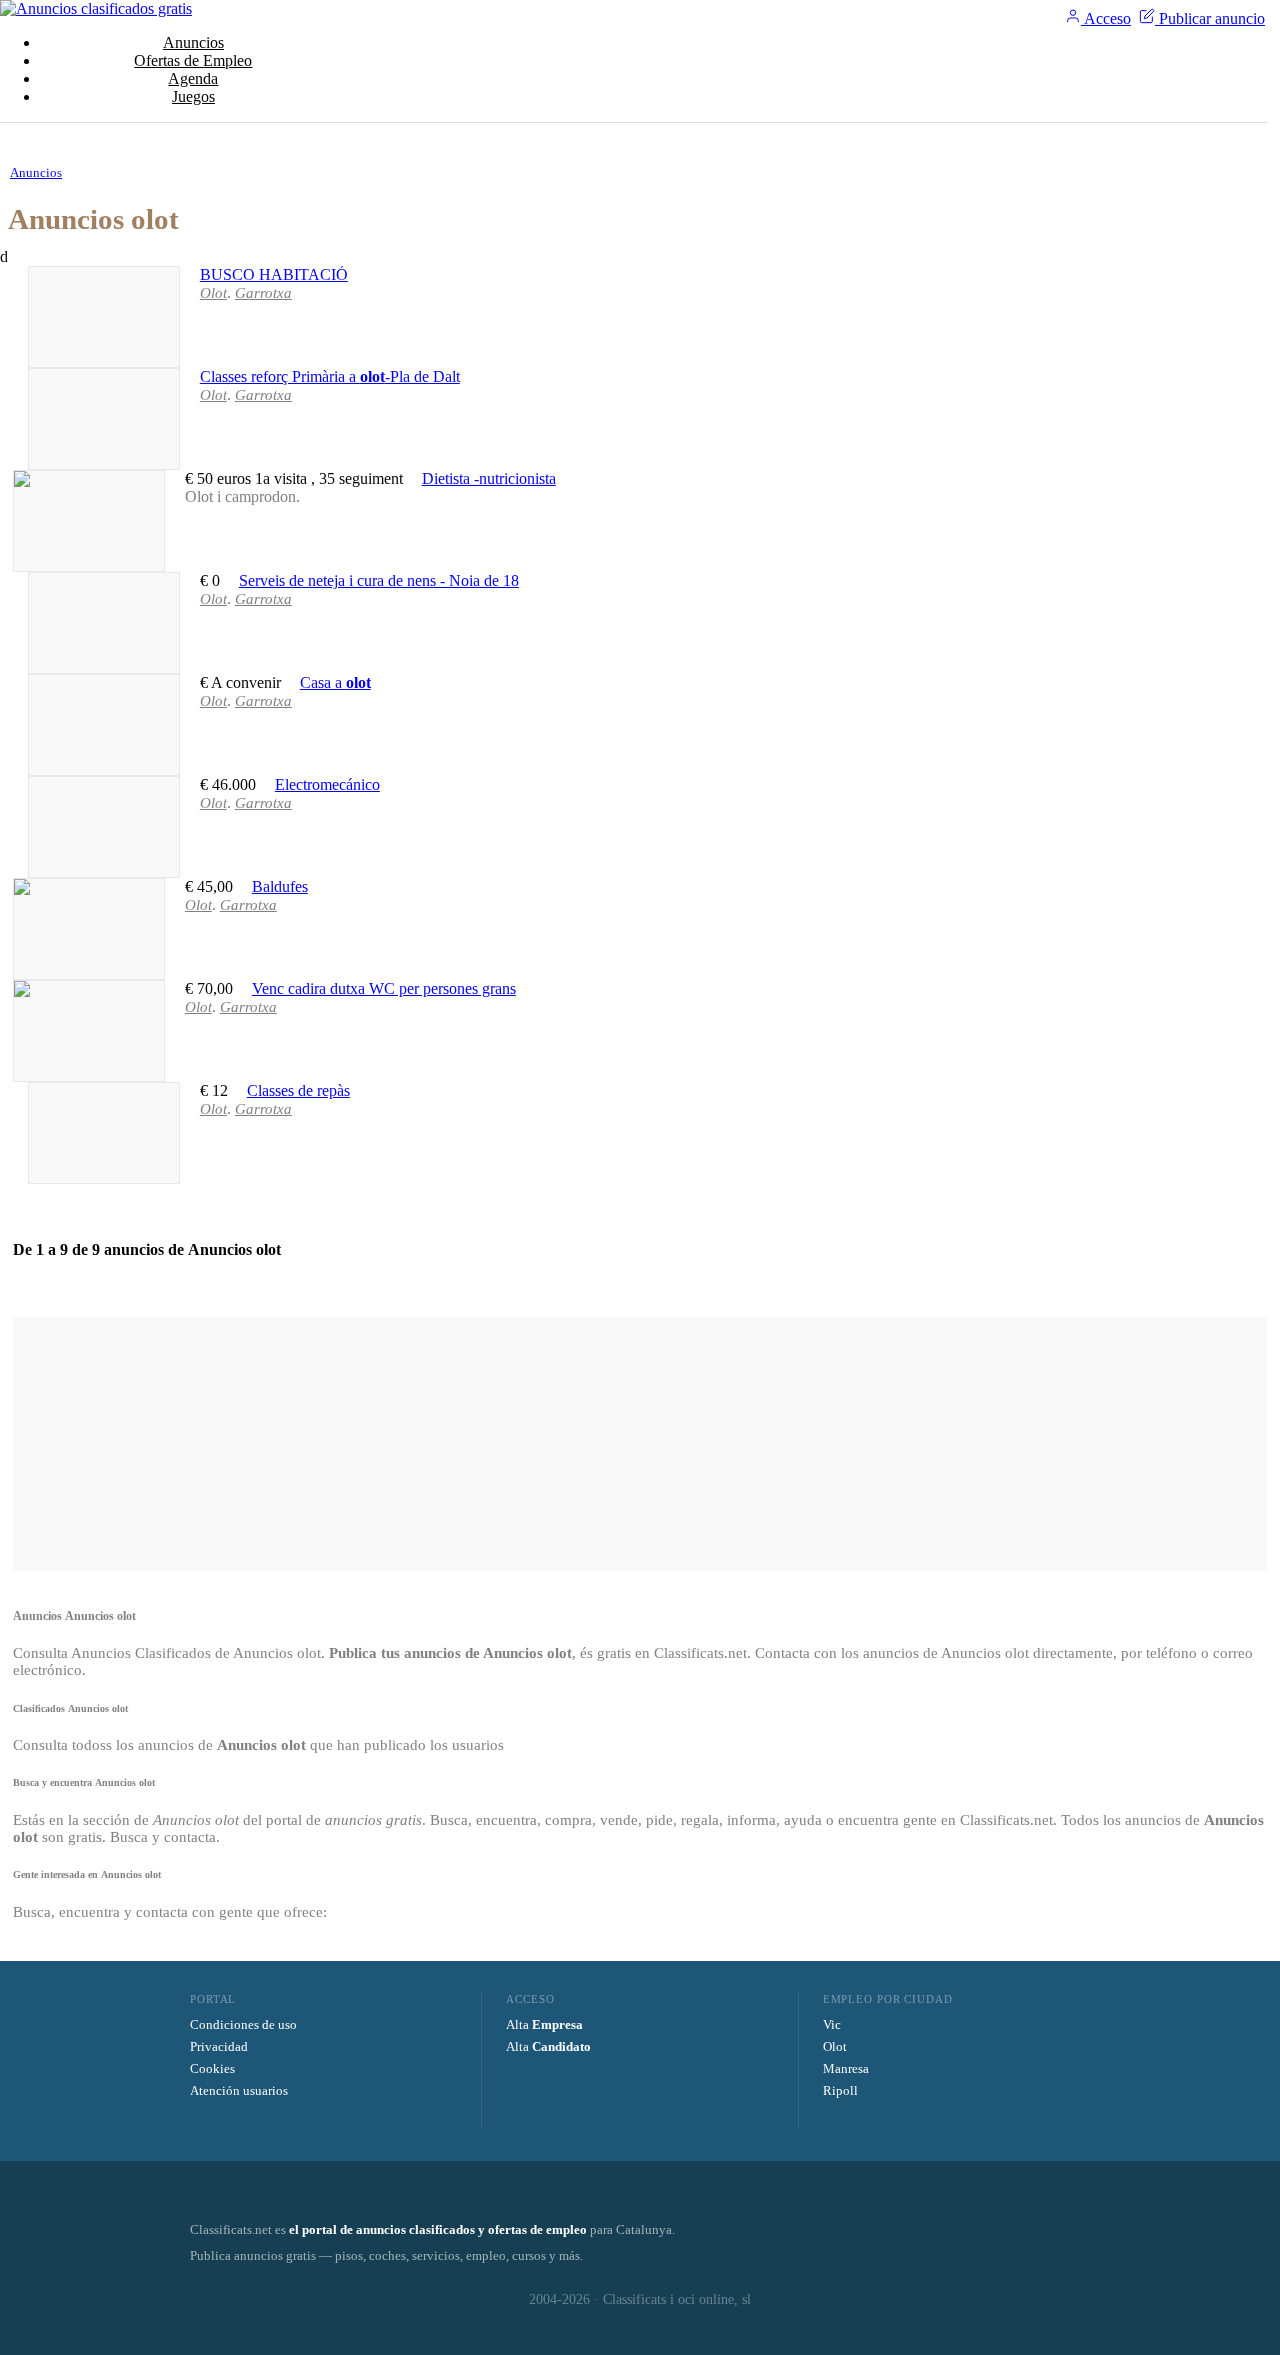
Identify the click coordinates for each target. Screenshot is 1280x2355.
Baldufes (280, 886)
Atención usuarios (239, 2090)
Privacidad (219, 2046)
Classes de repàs (298, 1090)
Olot (835, 2046)
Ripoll (840, 2090)
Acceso (1106, 18)
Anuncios (193, 42)
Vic (832, 2024)
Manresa (846, 2068)
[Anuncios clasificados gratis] (96, 8)
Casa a (335, 682)
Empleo (193, 60)
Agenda (193, 78)
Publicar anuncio (1210, 18)
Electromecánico (327, 784)
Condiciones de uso (243, 2024)
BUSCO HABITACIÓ (274, 274)
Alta (544, 2024)
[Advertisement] (640, 1442)
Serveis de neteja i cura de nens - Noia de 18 (379, 580)
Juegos (193, 96)
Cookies (212, 2068)
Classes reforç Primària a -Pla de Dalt (330, 376)
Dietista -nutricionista (489, 478)
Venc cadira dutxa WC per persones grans (384, 988)
